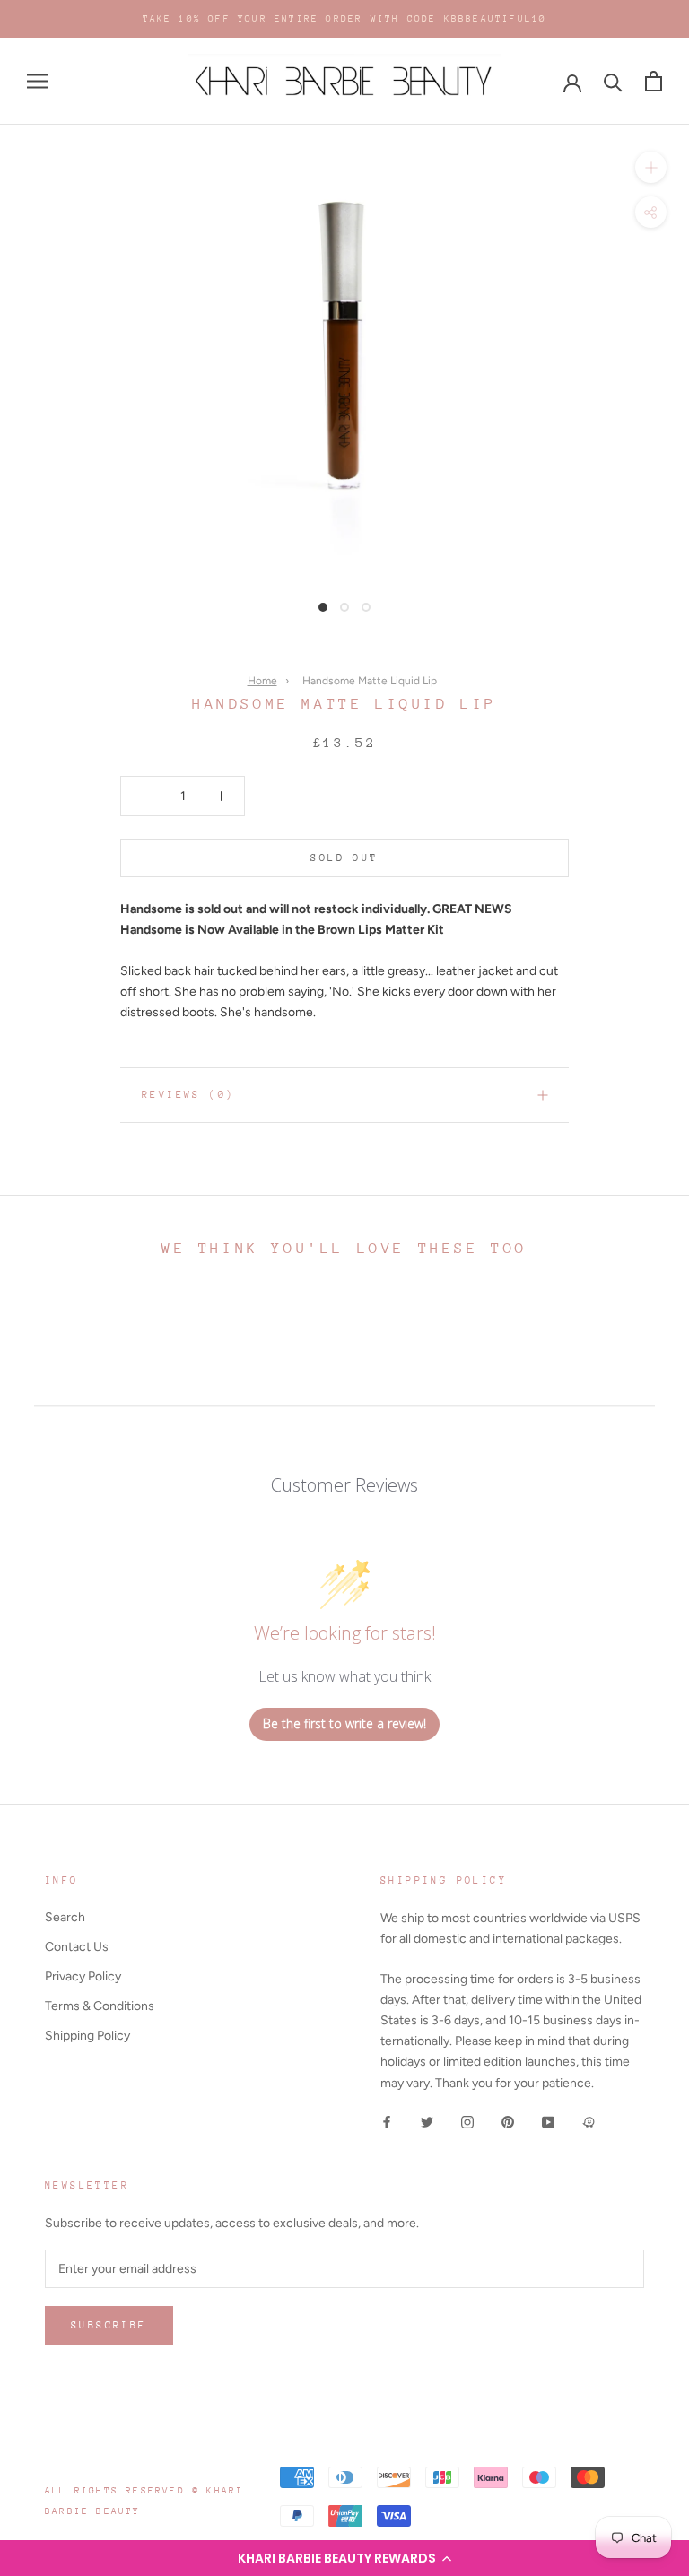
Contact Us (77, 1947)
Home (262, 681)
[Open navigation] (38, 81)
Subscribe (109, 2325)
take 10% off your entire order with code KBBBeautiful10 (345, 19)
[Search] (613, 81)
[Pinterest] (508, 2122)
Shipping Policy (87, 2036)
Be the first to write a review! (344, 1723)
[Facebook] (387, 2122)
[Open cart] (654, 81)
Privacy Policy (83, 1976)
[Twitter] (427, 2122)
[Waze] (589, 2122)
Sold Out (344, 858)
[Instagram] (467, 2122)
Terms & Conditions (100, 2006)
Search (65, 1917)
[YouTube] (548, 2122)
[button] (344, 2558)
